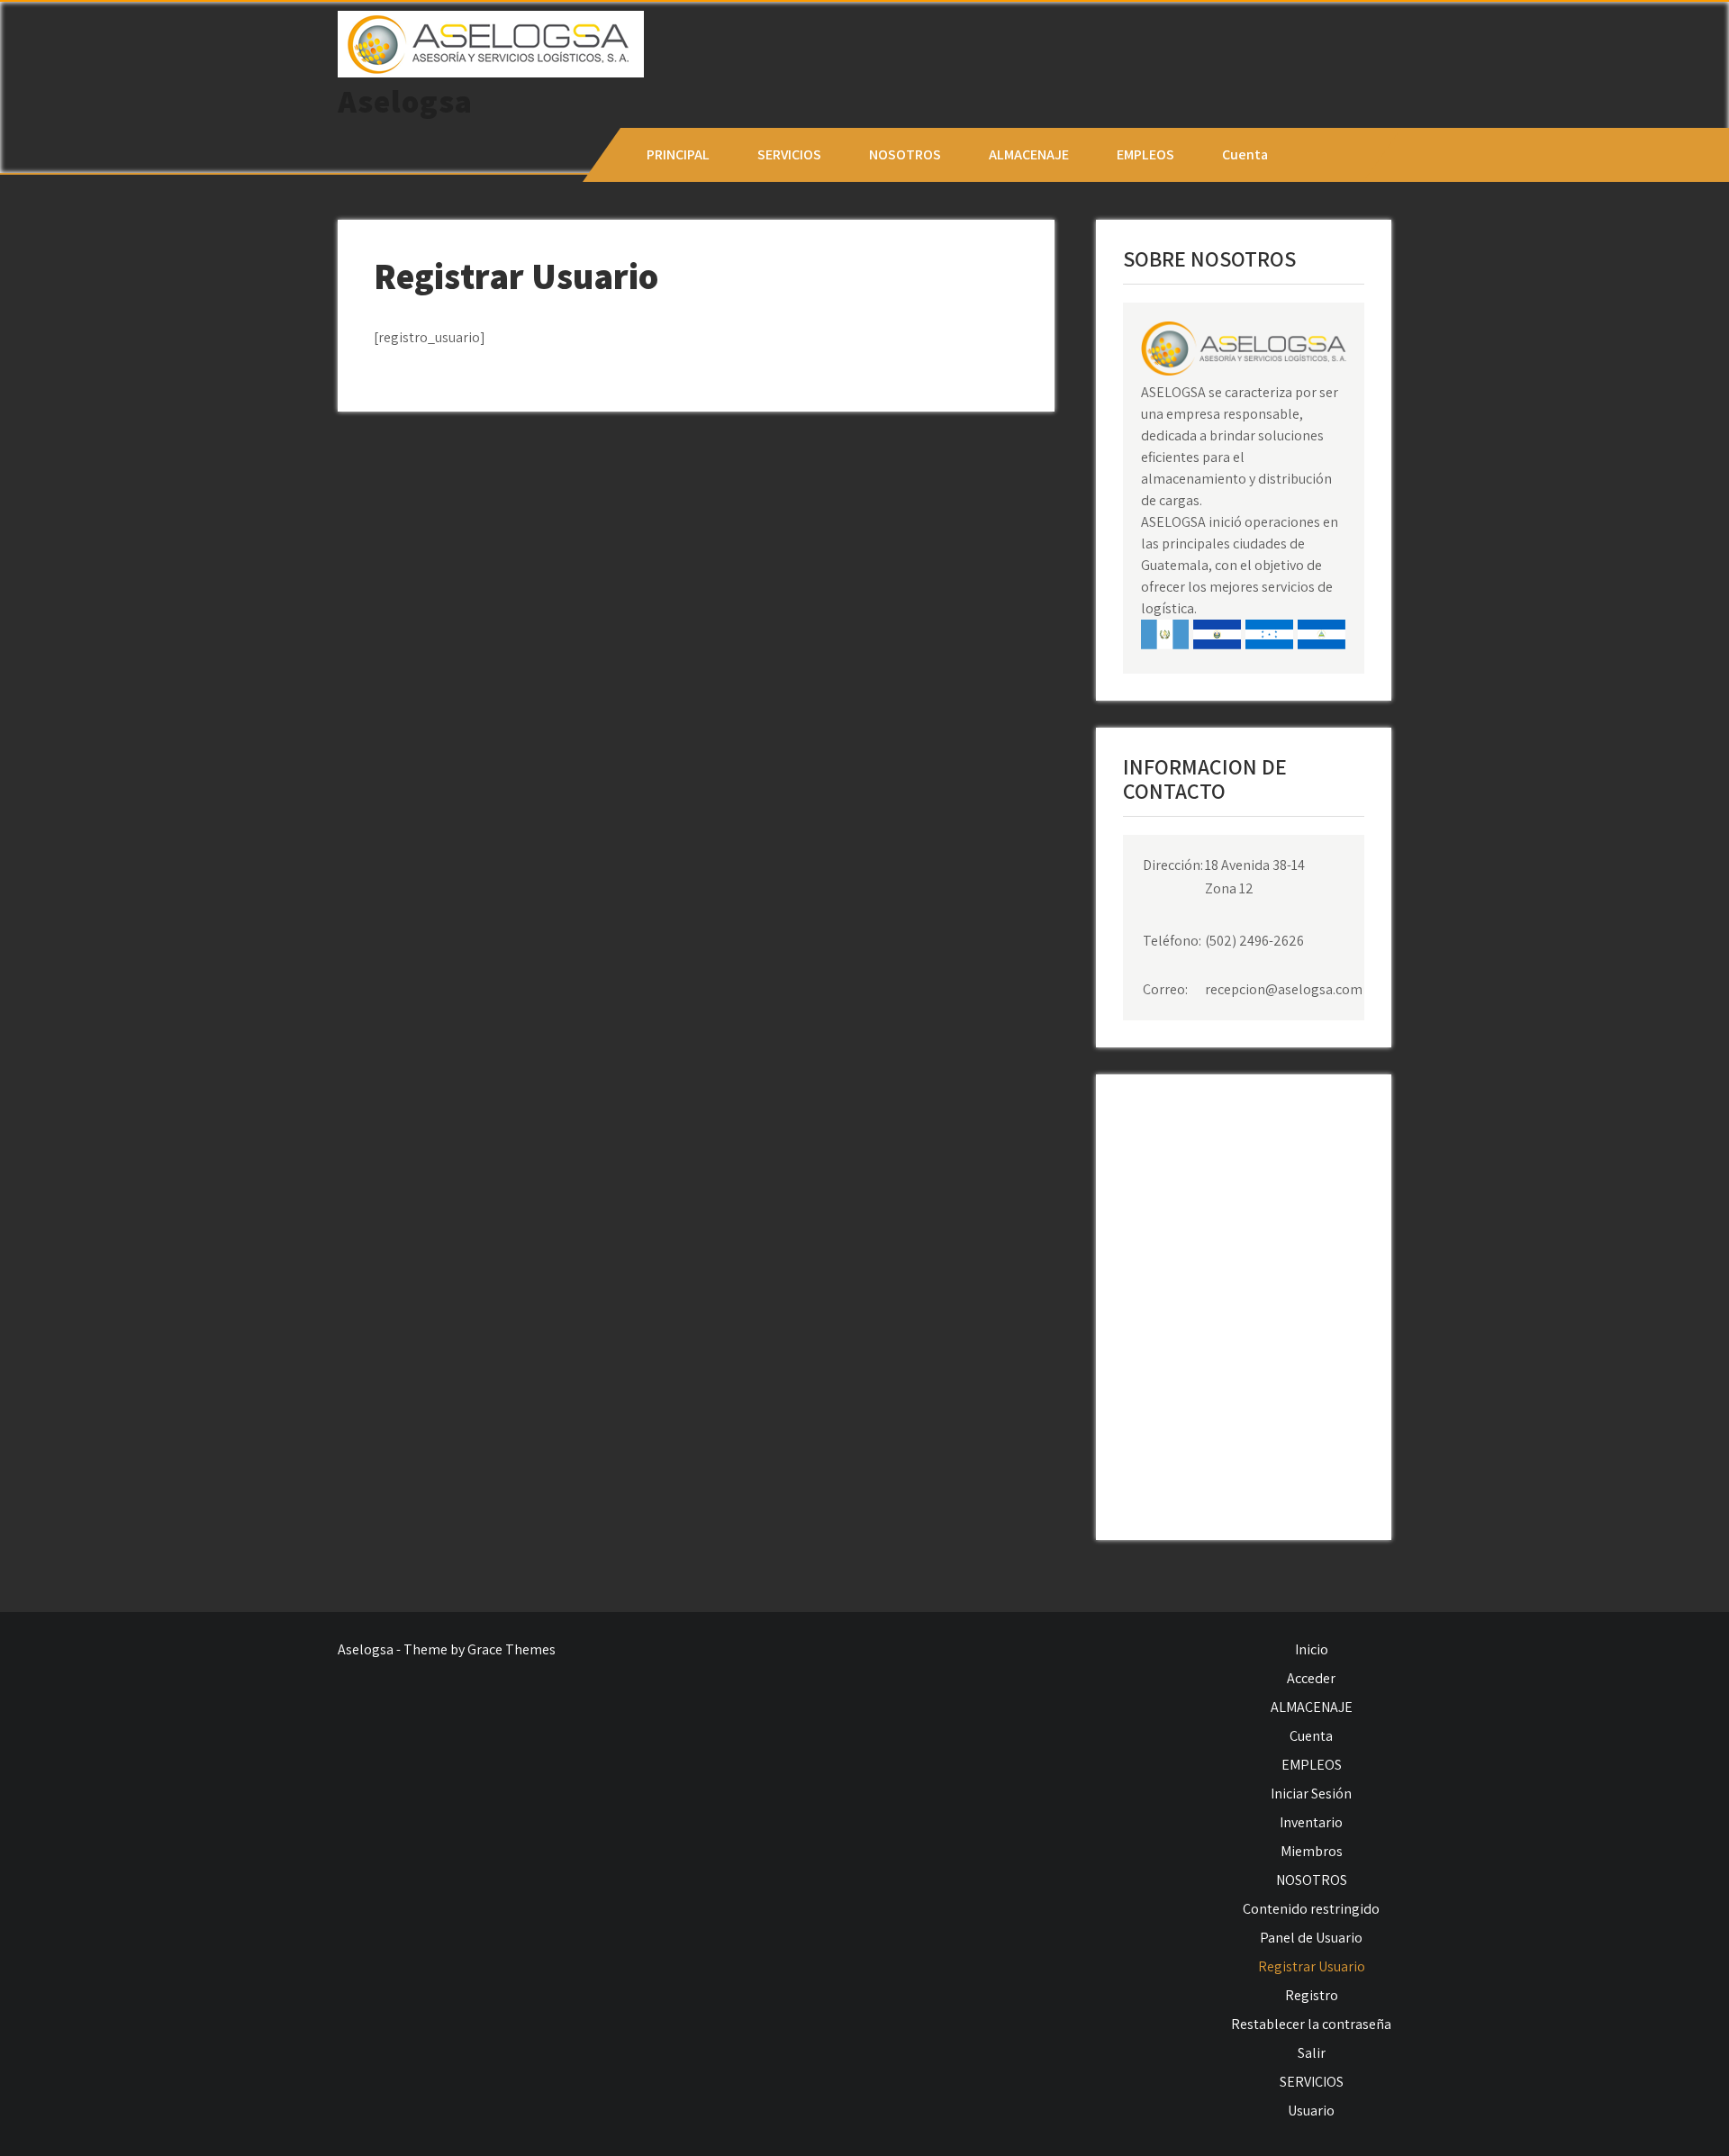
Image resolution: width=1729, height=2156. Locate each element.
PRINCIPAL (678, 154)
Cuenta (1245, 154)
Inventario (1311, 1822)
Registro (1312, 1995)
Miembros (1312, 1851)
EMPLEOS (1145, 154)
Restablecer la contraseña (1311, 2024)
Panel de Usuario (1311, 1938)
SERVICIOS (789, 154)
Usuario (1311, 2111)
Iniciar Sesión (1311, 1794)
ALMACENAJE (1029, 154)
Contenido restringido (1311, 1909)
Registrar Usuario (1312, 1966)
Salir (1312, 2053)
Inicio (1312, 1649)
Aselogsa (405, 101)
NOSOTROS (905, 154)
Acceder (1311, 1678)
